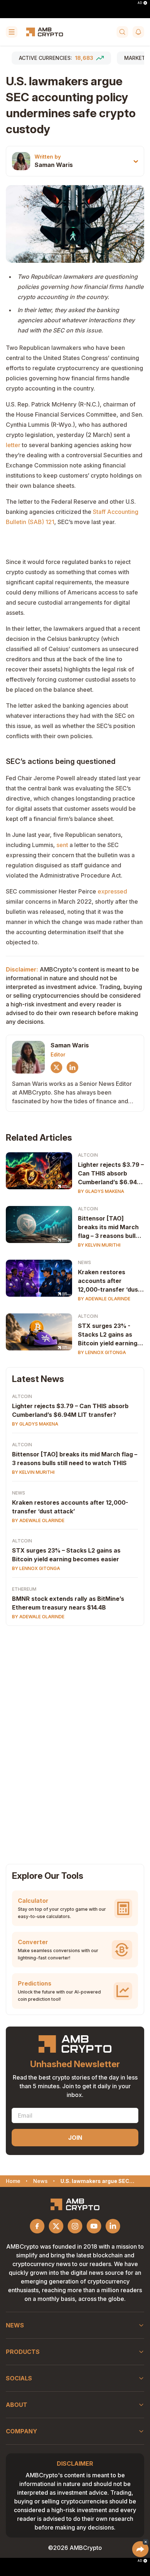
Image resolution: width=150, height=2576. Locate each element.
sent (62, 845)
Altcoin (88, 1155)
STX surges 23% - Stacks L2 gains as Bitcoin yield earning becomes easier (108, 1335)
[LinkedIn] (72, 1067)
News (84, 1262)
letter (13, 445)
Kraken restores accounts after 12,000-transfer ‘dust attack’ (109, 1281)
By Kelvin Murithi (99, 1245)
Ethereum (24, 1589)
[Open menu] (12, 32)
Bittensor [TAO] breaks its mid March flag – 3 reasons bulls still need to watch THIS (108, 1227)
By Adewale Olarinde (104, 1299)
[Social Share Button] (140, 2549)
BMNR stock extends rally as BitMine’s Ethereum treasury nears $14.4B (68, 1603)
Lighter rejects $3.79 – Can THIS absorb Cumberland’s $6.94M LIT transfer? (111, 1174)
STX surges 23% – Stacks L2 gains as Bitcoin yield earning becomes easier (66, 1555)
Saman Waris (54, 165)
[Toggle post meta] (136, 161)
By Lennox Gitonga (102, 1352)
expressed (112, 891)
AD (140, 3)
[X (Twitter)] (56, 1067)
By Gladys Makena (101, 1191)
